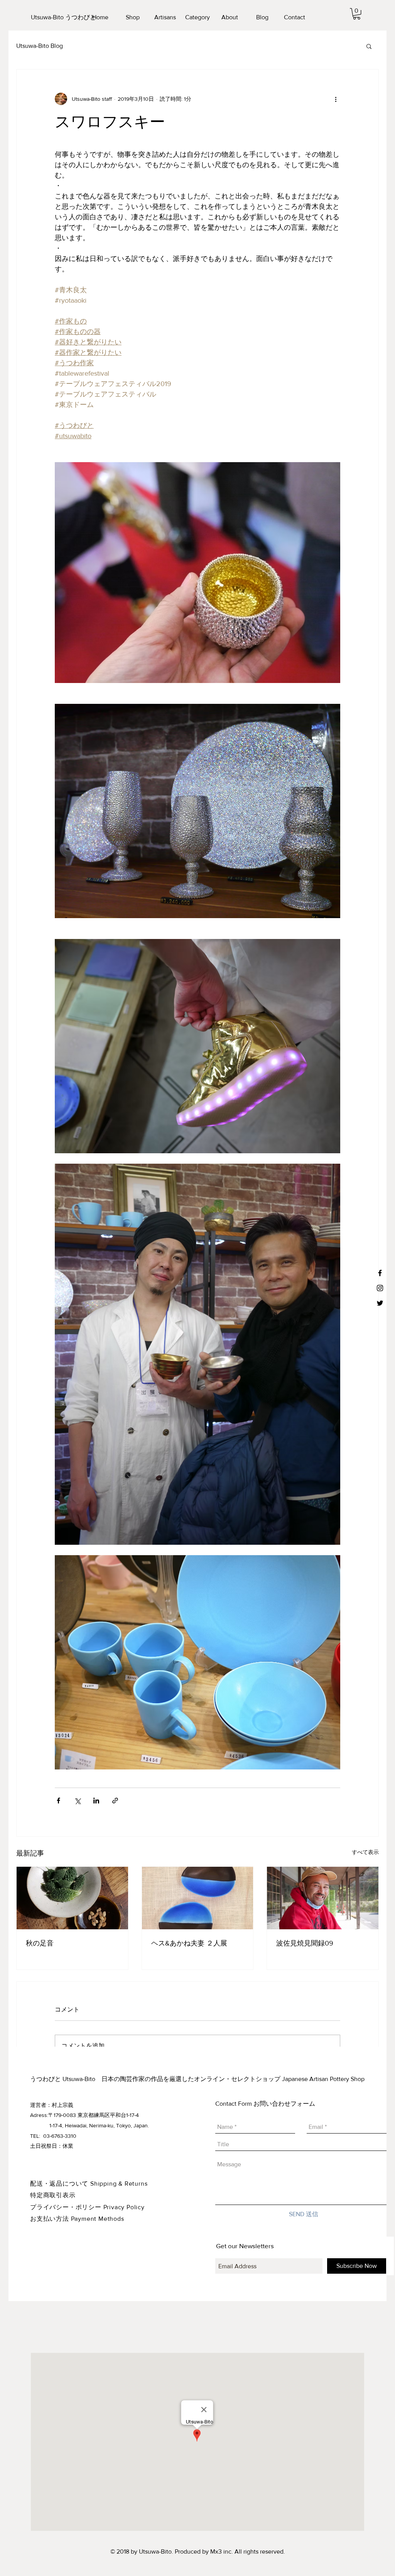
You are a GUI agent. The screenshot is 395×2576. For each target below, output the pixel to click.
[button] (357, 14)
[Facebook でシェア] (58, 1801)
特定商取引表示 (53, 2195)
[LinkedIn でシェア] (96, 1801)
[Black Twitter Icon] (380, 1303)
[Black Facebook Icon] (380, 1273)
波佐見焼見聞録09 (305, 1943)
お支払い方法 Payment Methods (77, 2219)
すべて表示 (365, 1852)
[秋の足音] (72, 1898)
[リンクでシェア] (115, 1801)
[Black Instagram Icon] (380, 1288)
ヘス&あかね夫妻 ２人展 (189, 1943)
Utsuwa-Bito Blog (40, 46)
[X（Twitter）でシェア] (77, 1801)
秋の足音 (40, 1943)
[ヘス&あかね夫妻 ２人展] (198, 1898)
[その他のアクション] (336, 99)
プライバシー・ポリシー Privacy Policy (87, 2207)
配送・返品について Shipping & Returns (89, 2184)
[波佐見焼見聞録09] (323, 1898)
